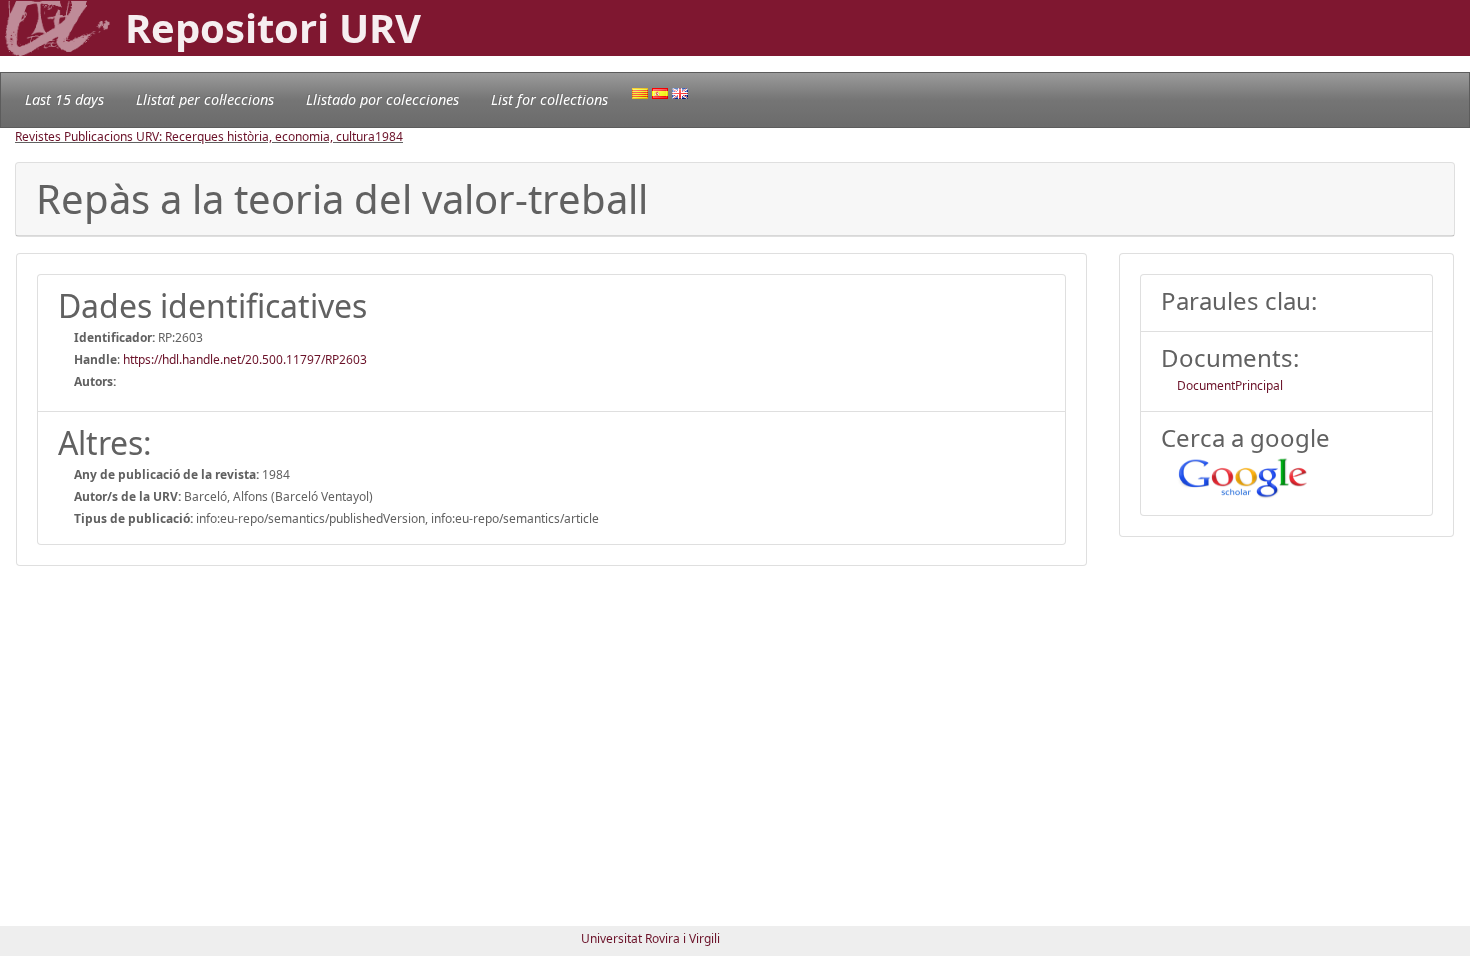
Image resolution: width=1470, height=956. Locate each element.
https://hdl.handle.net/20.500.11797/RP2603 (245, 359)
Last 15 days (64, 99)
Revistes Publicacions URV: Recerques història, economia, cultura (195, 136)
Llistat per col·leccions (205, 99)
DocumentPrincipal (1230, 385)
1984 (389, 136)
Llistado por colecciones (382, 99)
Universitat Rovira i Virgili (650, 938)
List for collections (549, 99)
